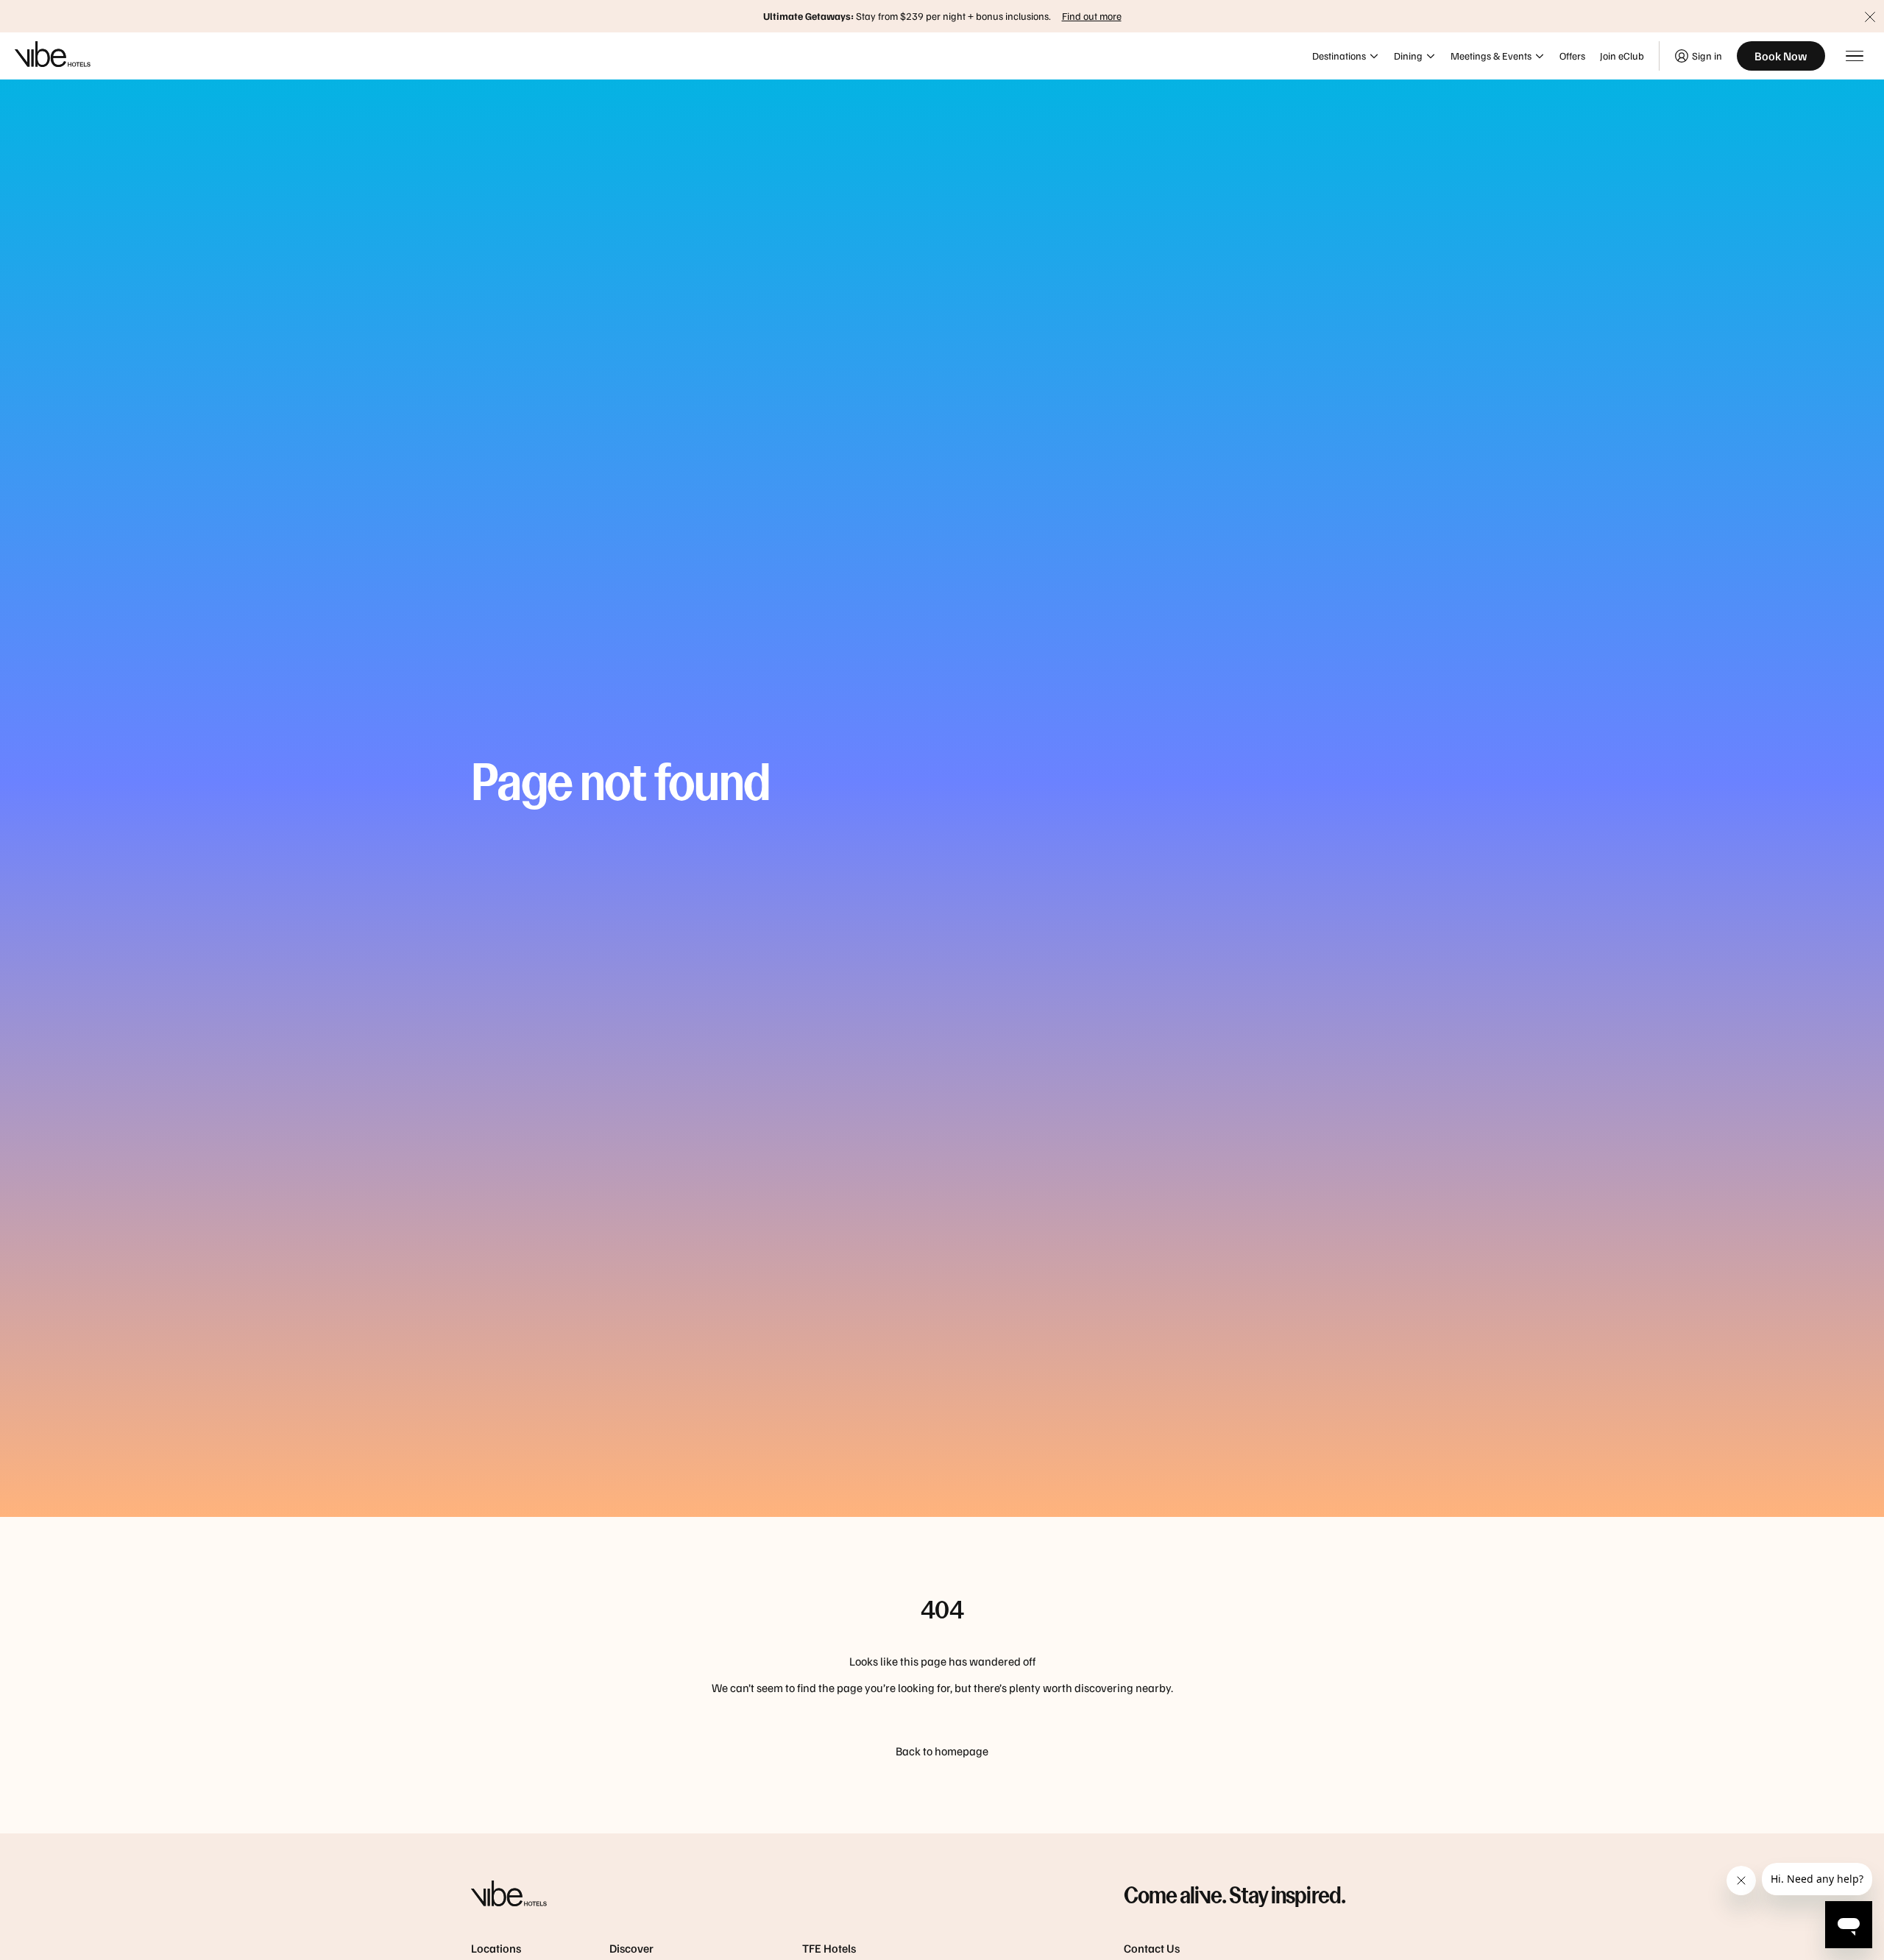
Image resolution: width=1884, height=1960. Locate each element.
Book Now (1781, 56)
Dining (1408, 56)
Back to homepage (942, 1751)
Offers (1572, 56)
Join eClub (1622, 56)
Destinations (1339, 56)
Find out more (1092, 16)
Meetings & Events (1491, 56)
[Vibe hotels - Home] (761, 1895)
